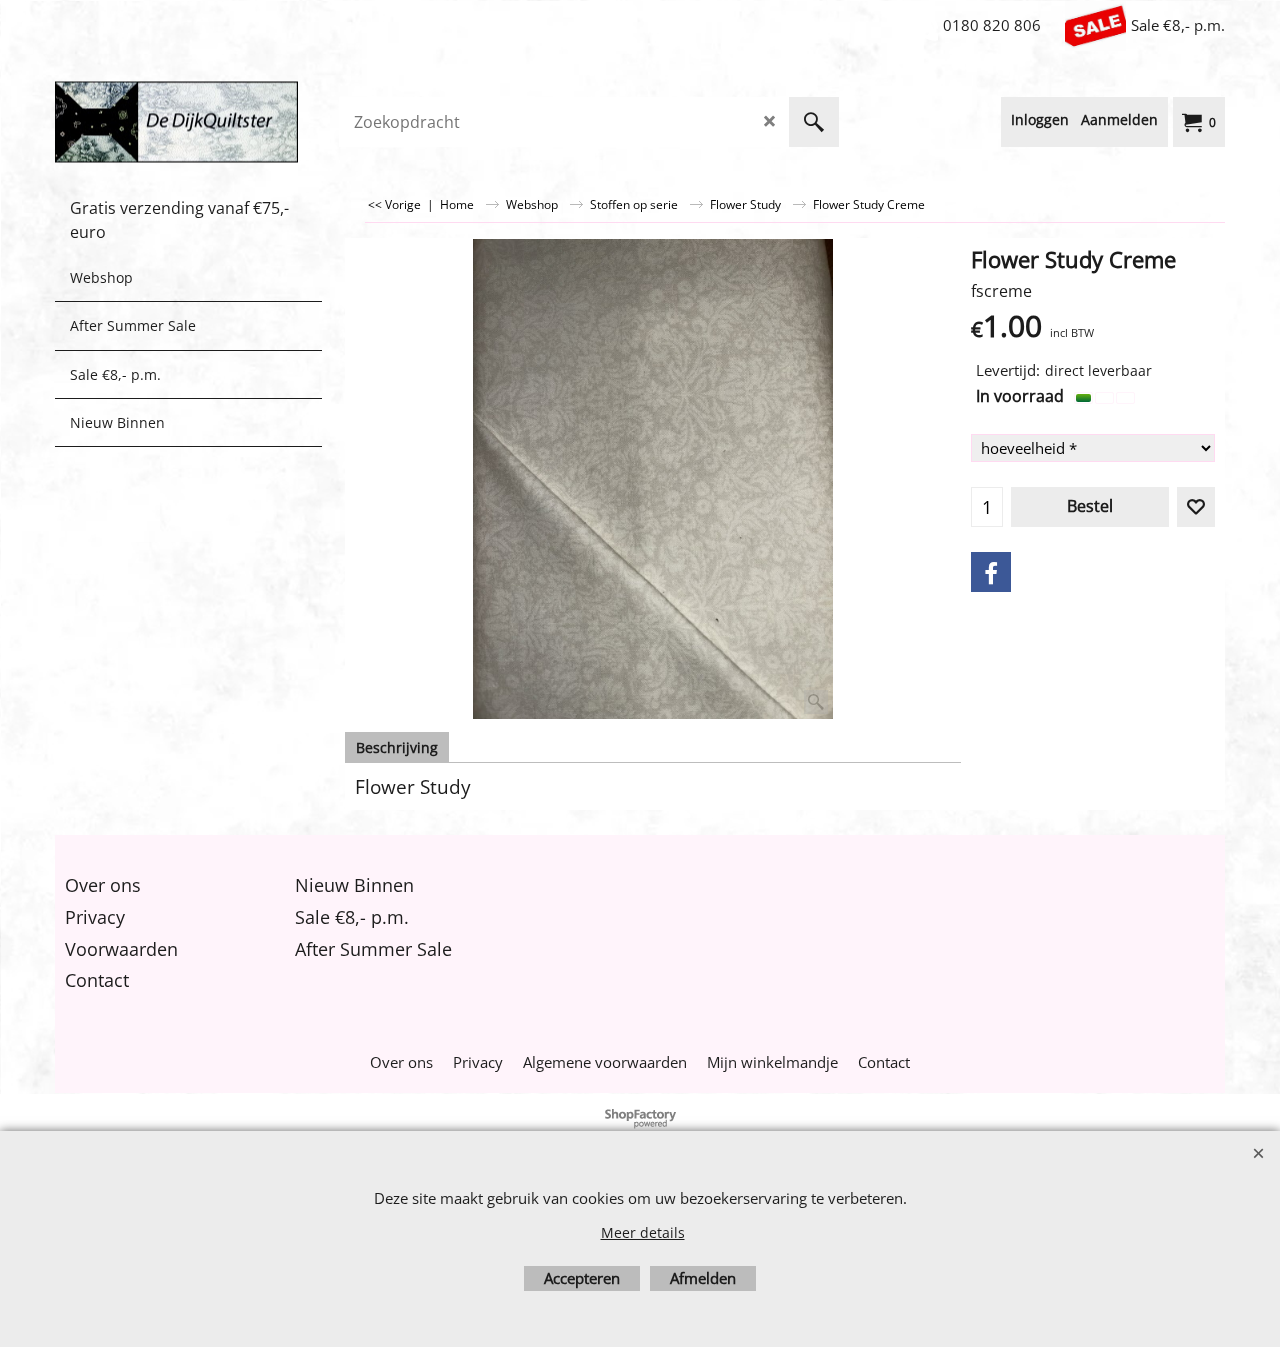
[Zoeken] (814, 122)
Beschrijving (397, 747)
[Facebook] (991, 572)
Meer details (643, 1232)
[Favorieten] (1196, 507)
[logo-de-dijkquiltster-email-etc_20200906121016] (205, 121)
